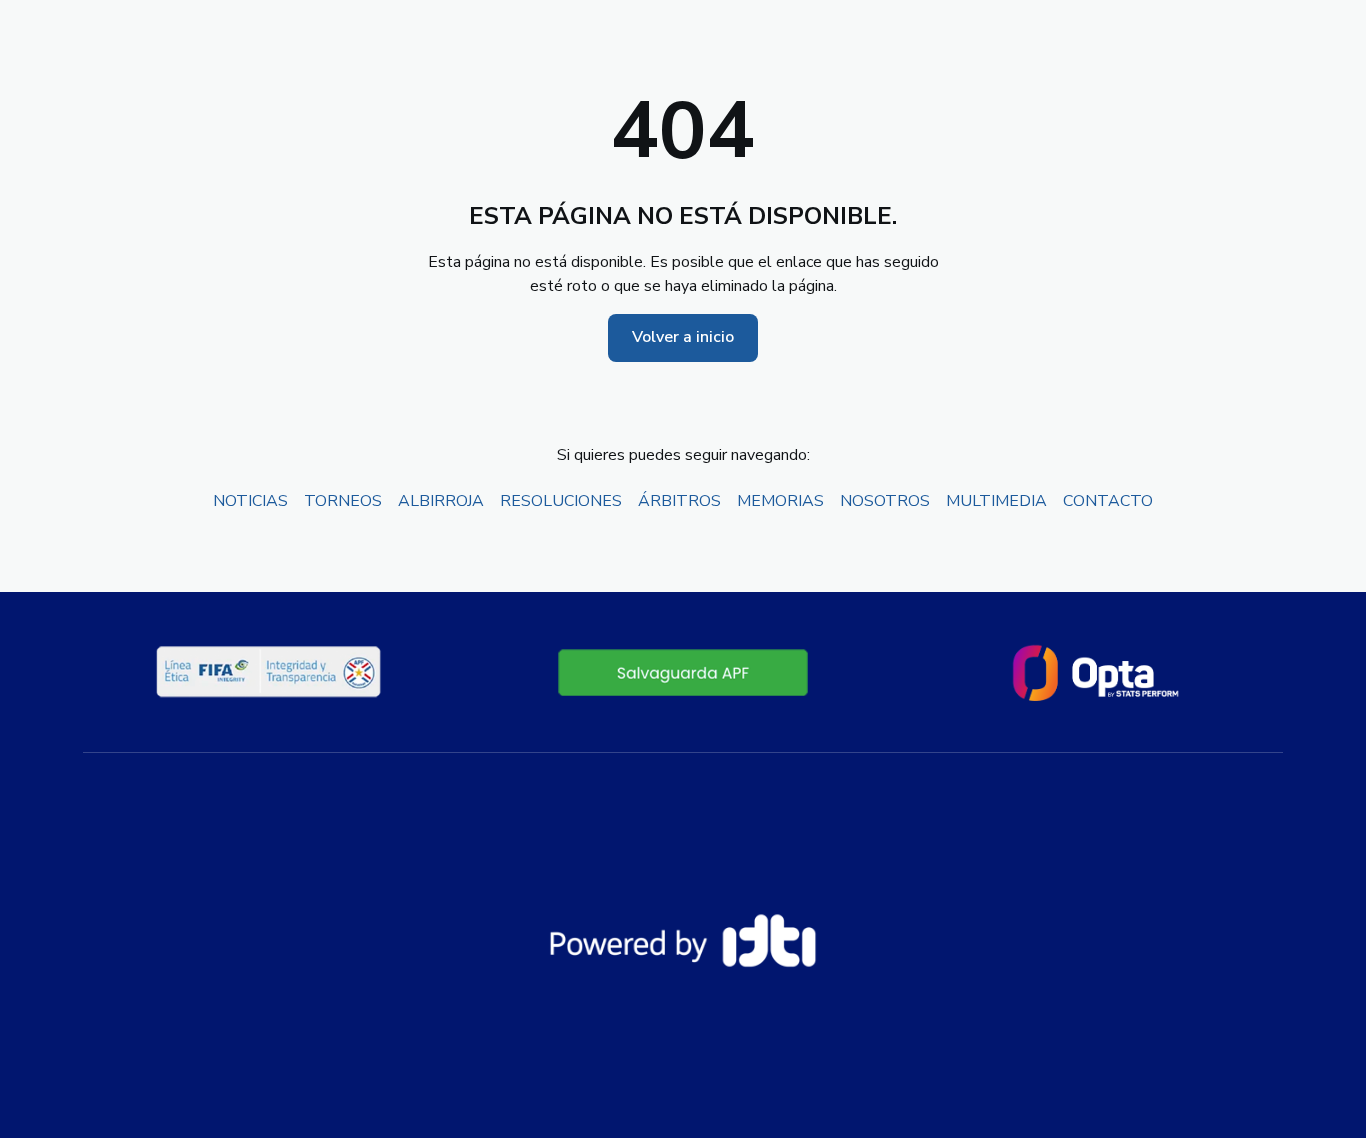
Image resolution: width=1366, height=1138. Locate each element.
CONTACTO (1108, 501)
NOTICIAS (250, 501)
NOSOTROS (885, 501)
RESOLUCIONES (561, 501)
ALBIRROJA (441, 501)
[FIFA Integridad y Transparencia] (270, 672)
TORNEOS (343, 501)
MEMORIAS (780, 501)
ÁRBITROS (679, 501)
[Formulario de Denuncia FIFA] (683, 672)
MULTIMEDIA (996, 501)
